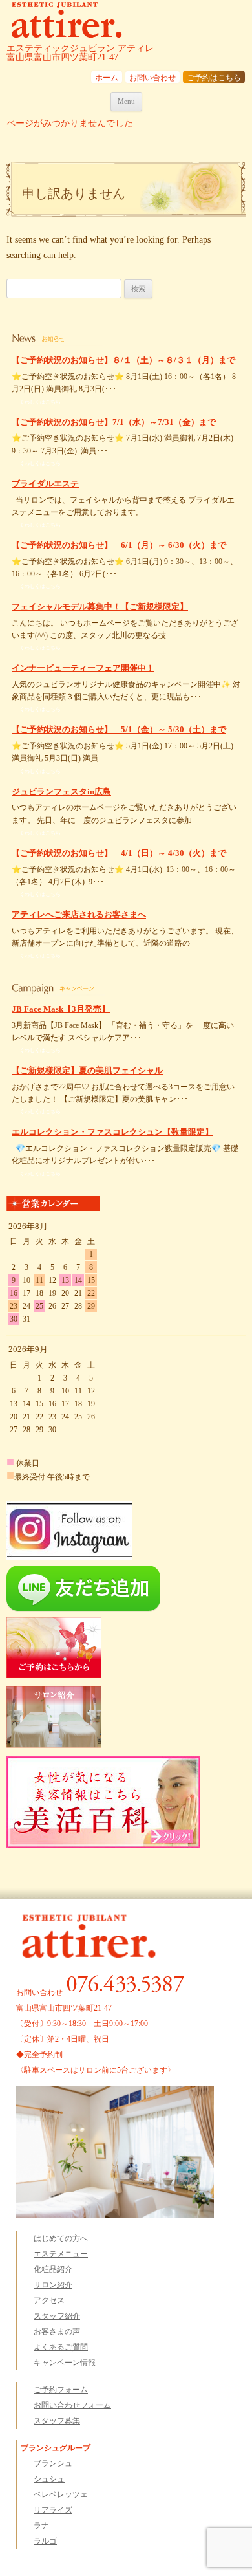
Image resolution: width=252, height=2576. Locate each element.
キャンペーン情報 (65, 2363)
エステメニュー (61, 2254)
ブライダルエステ (45, 484)
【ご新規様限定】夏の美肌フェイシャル (87, 1070)
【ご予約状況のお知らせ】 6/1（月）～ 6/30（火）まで (119, 545)
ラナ (41, 2526)
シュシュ (49, 2479)
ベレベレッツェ (61, 2494)
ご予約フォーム (61, 2390)
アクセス (49, 2300)
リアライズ (53, 2510)
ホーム (107, 78)
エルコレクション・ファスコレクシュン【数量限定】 (112, 1132)
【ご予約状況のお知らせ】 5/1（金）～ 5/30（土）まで (119, 729)
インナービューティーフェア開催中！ (83, 668)
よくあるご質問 (61, 2347)
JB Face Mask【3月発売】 (61, 1009)
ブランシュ (53, 2463)
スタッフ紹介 (57, 2316)
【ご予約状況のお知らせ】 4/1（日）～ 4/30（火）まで (119, 853)
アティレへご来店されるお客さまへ (79, 914)
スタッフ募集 (57, 2421)
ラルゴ (45, 2541)
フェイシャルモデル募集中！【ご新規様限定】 (100, 606)
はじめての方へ (61, 2238)
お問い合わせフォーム (72, 2405)
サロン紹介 (53, 2285)
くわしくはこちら (40, 402)
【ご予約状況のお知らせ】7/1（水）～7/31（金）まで (114, 422)
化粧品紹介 (53, 2269)
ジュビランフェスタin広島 (61, 791)
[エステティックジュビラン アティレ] (67, 22)
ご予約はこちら (214, 78)
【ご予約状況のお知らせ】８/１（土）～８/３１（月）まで (123, 360)
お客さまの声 (57, 2331)
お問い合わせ (152, 78)
